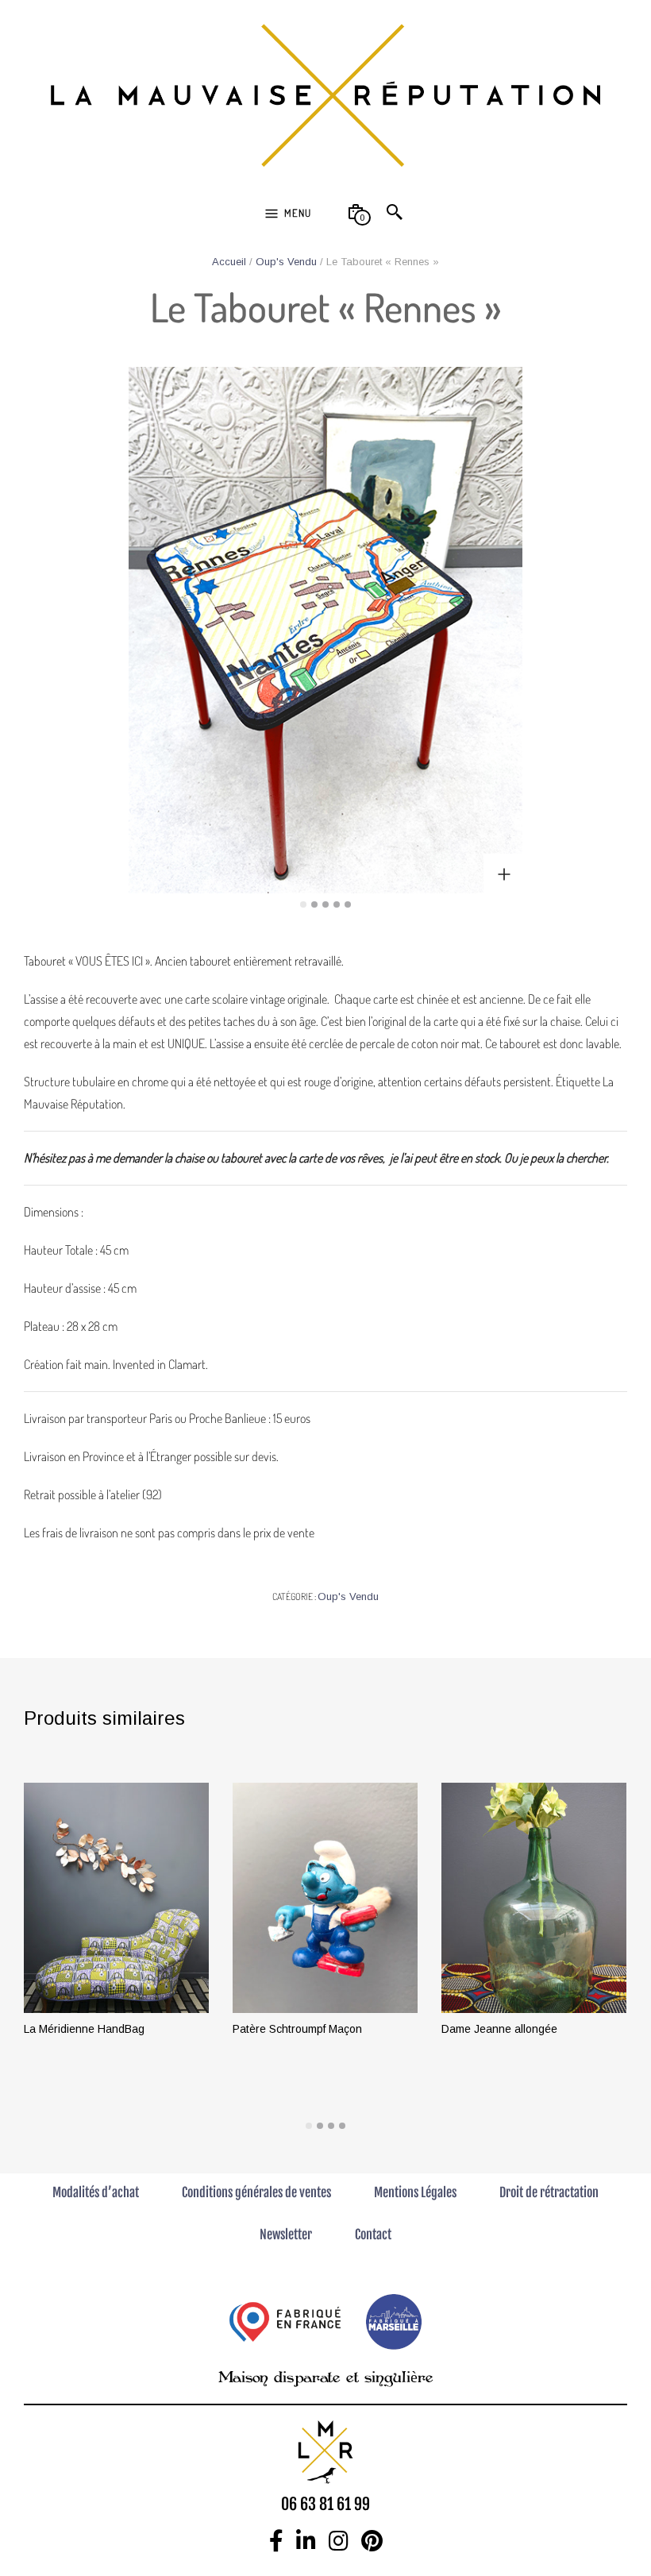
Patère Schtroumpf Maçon (297, 2029)
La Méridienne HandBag (84, 2029)
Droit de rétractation (549, 2192)
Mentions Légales (415, 2192)
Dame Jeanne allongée (499, 2029)
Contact (373, 2235)
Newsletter (286, 2235)
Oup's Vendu (286, 262)
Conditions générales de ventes (256, 2192)
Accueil (229, 262)
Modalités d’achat (96, 2192)
